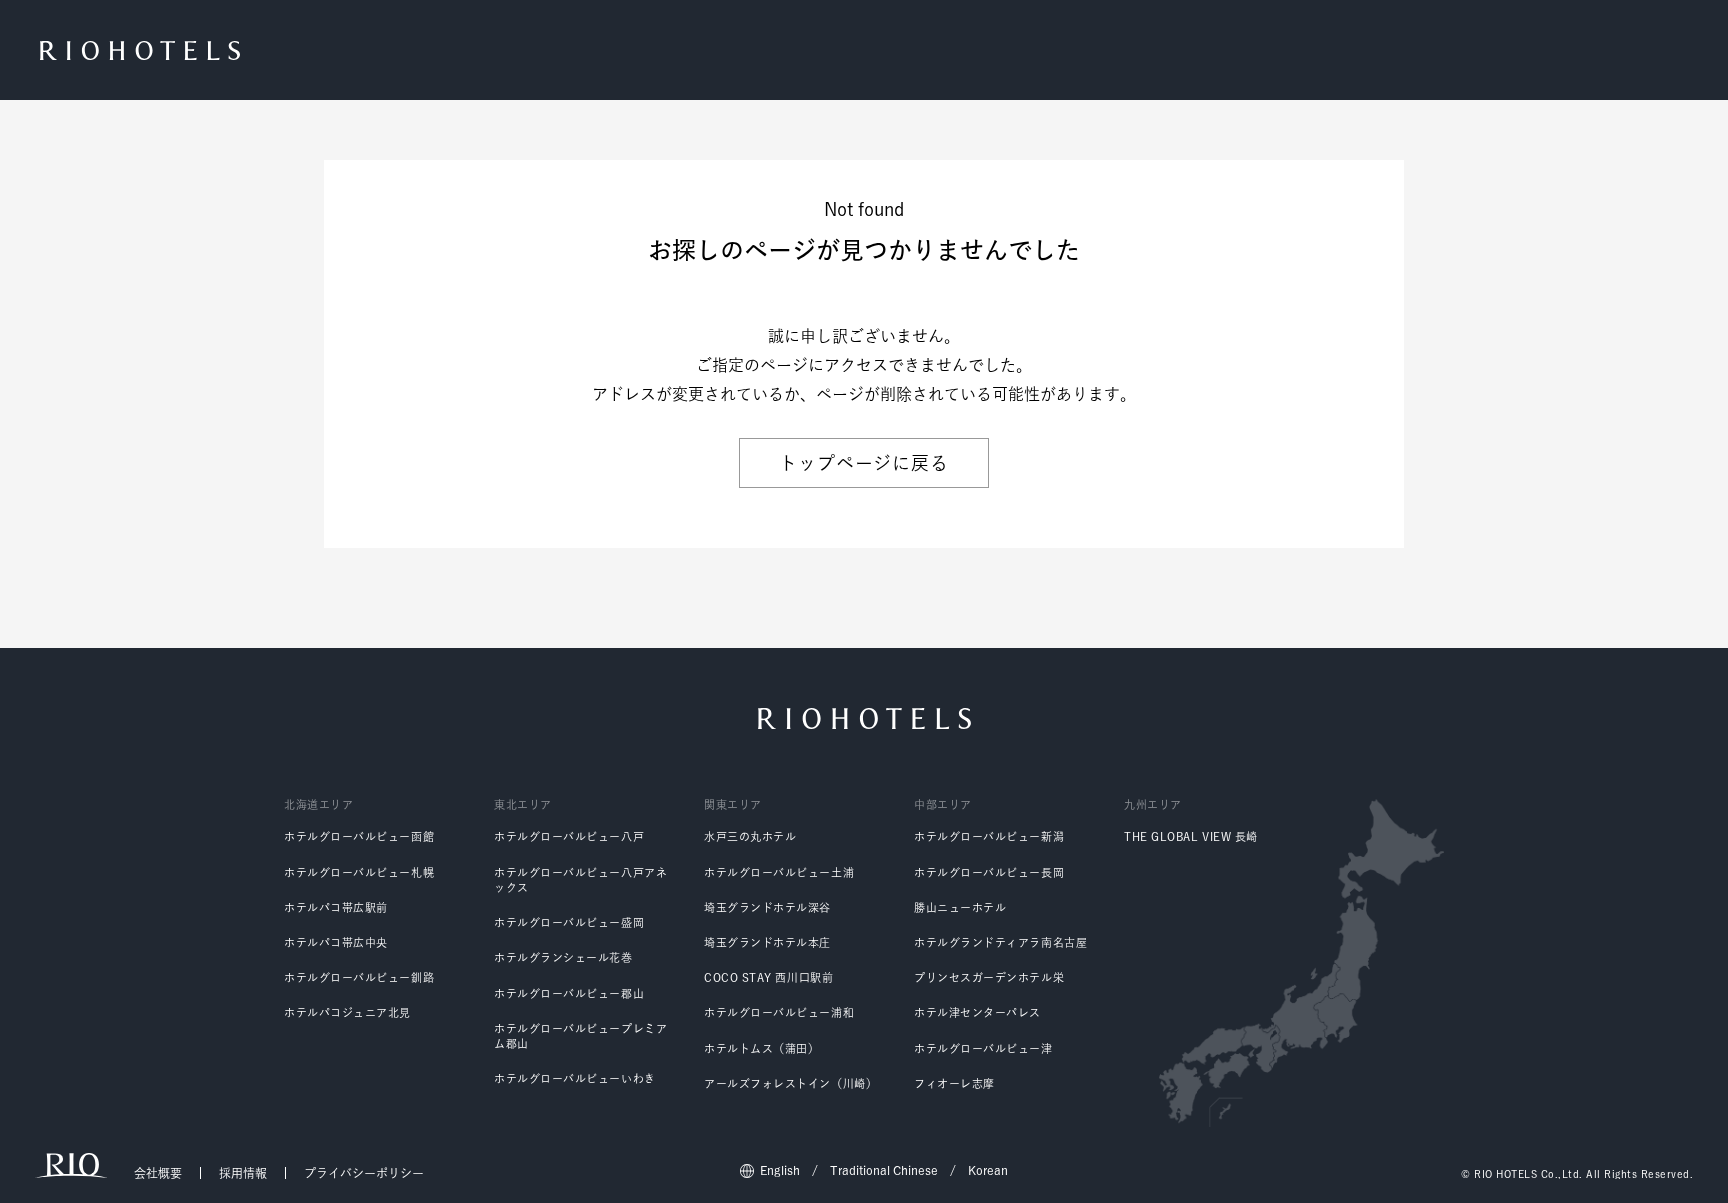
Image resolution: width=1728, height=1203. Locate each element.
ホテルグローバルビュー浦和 (779, 1012)
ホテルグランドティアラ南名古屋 (1000, 942)
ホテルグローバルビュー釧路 (359, 977)
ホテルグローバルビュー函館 (359, 836)
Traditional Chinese (884, 1170)
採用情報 (243, 1173)
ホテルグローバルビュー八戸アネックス (580, 880)
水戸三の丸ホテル (750, 836)
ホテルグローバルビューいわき (575, 1078)
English (780, 1170)
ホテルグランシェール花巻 (563, 957)
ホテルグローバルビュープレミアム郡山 (580, 1036)
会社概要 (158, 1173)
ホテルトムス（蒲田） (762, 1048)
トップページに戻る (864, 463)
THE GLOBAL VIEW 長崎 (1191, 836)
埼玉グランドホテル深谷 (767, 907)
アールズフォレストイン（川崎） (790, 1083)
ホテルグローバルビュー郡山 (569, 993)
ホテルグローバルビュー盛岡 (569, 922)
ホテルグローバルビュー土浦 (779, 872)
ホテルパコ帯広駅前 (336, 907)
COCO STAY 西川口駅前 (768, 977)
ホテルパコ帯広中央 (336, 942)
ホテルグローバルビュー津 (983, 1048)
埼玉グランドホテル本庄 (767, 942)
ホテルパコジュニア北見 (347, 1012)
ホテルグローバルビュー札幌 (359, 872)
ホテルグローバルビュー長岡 (989, 872)
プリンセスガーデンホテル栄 (989, 977)
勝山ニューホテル (960, 907)
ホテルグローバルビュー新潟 (989, 836)
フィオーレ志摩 (954, 1083)
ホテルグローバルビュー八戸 (569, 836)
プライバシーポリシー (364, 1173)
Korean (988, 1170)
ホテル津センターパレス (977, 1012)
